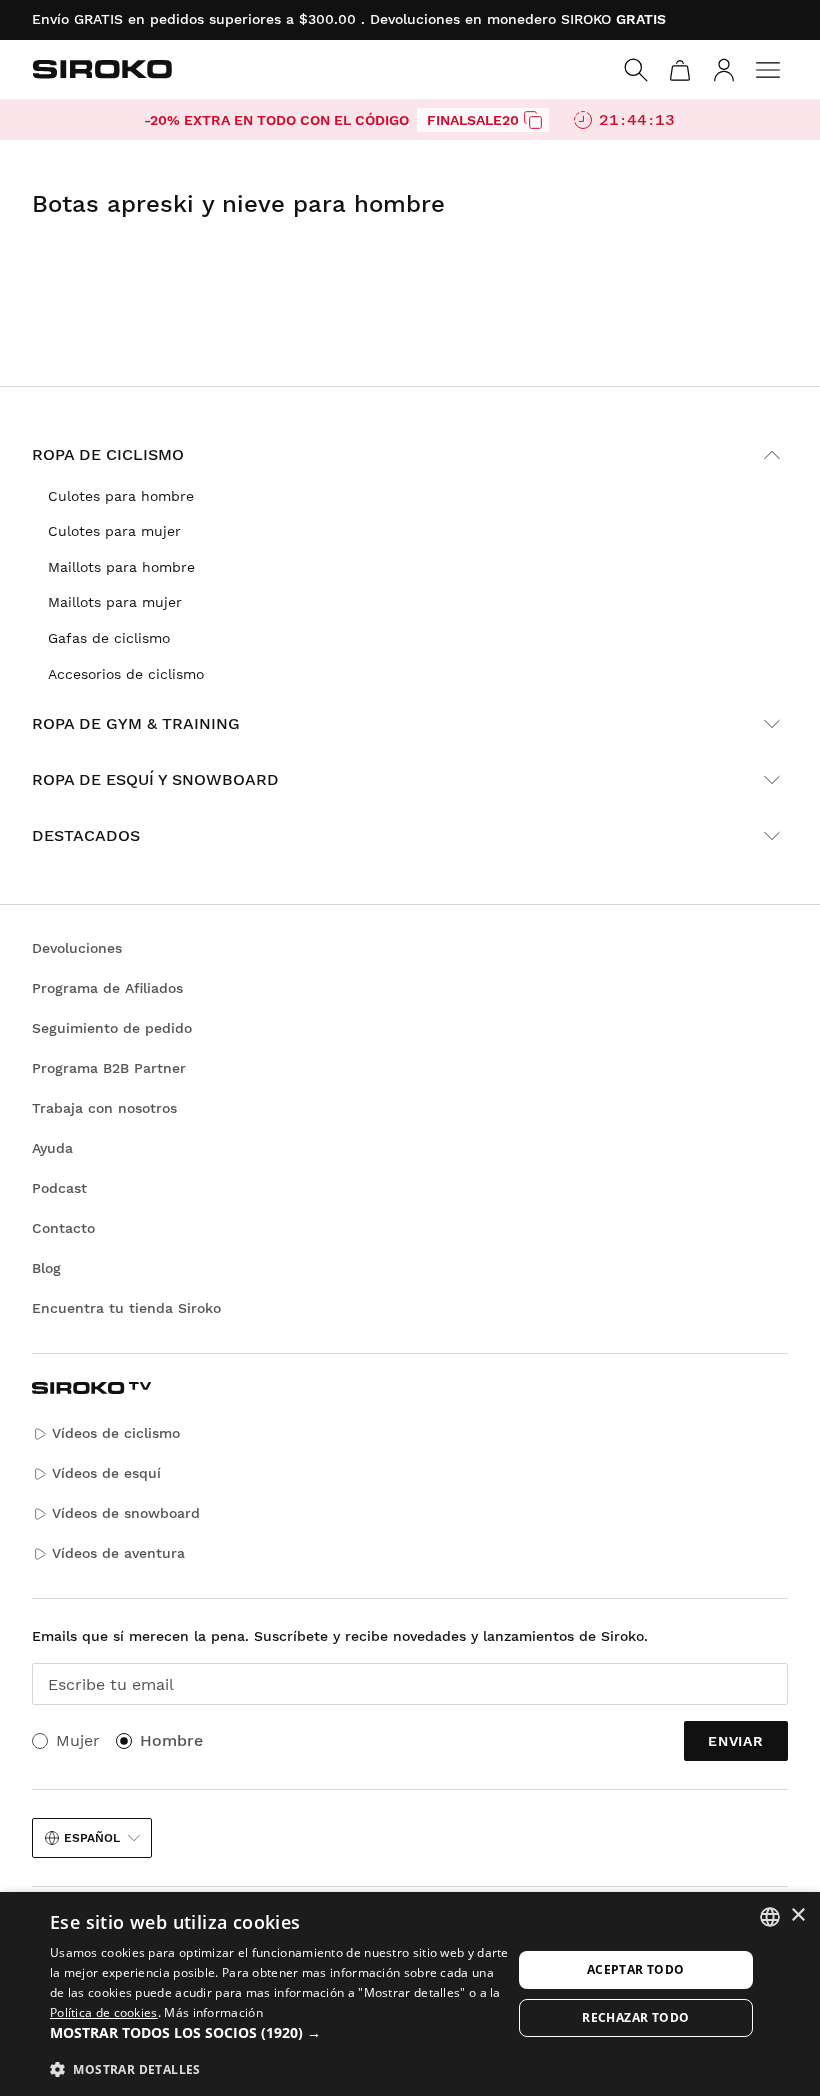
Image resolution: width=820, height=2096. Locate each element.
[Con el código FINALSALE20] (533, 120)
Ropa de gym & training (136, 723)
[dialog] (410, 1994)
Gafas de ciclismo (109, 638)
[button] (281, 2033)
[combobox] (770, 1917)
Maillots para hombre (121, 567)
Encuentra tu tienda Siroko (126, 1308)
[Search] (636, 70)
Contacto (63, 1228)
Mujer (78, 1740)
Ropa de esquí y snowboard (155, 779)
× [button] (797, 1915)
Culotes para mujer (114, 531)
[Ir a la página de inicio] (102, 69)
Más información (213, 2012)
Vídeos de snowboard (126, 1513)
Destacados (86, 835)
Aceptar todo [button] (636, 1969)
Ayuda (52, 1148)
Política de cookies (104, 2012)
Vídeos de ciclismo (116, 1433)
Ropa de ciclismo (108, 454)
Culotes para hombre (121, 496)
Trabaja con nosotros (104, 1108)
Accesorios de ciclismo (126, 674)
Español (92, 1838)
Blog (46, 1268)
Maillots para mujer (115, 602)
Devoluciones (77, 948)
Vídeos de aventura (118, 1553)
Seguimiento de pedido (112, 1028)
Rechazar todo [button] (635, 2017)
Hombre (171, 1740)
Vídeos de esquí (106, 1473)
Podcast (59, 1188)
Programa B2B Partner (109, 1068)
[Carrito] (680, 70)
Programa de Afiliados (107, 988)
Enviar (736, 1741)
